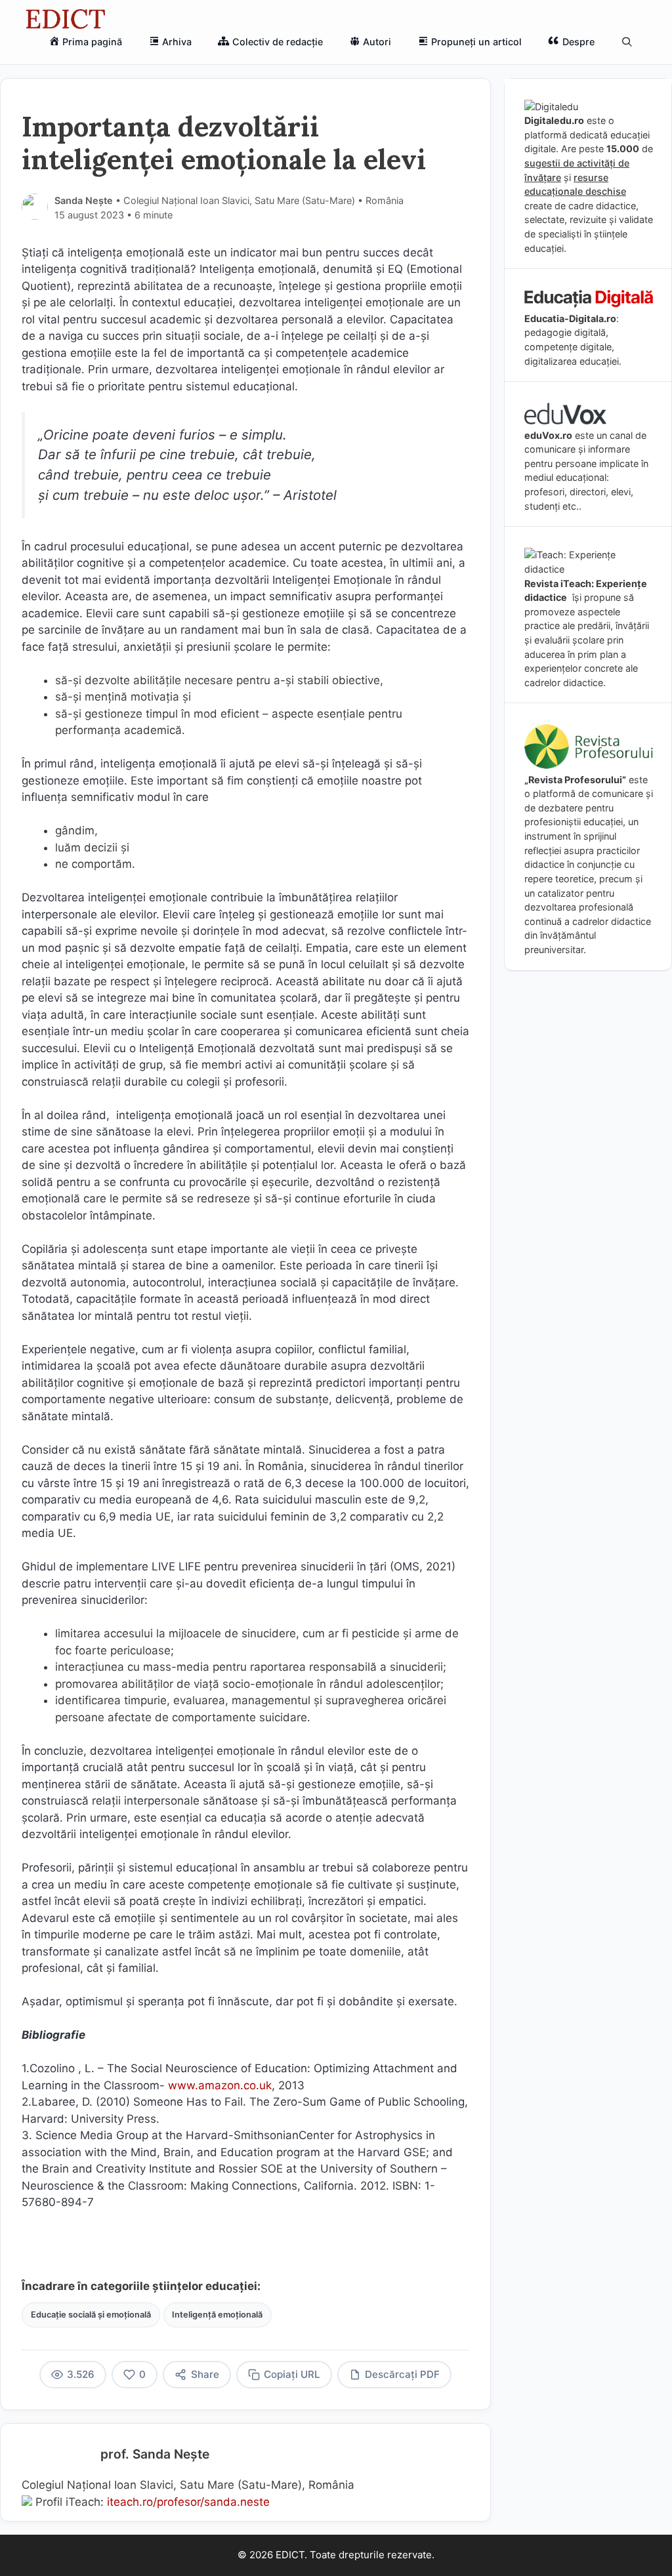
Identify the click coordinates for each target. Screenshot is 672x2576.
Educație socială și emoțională (91, 2315)
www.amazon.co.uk (220, 2085)
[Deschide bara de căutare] (627, 42)
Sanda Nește (84, 200)
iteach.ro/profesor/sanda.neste (188, 2502)
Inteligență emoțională (217, 2315)
